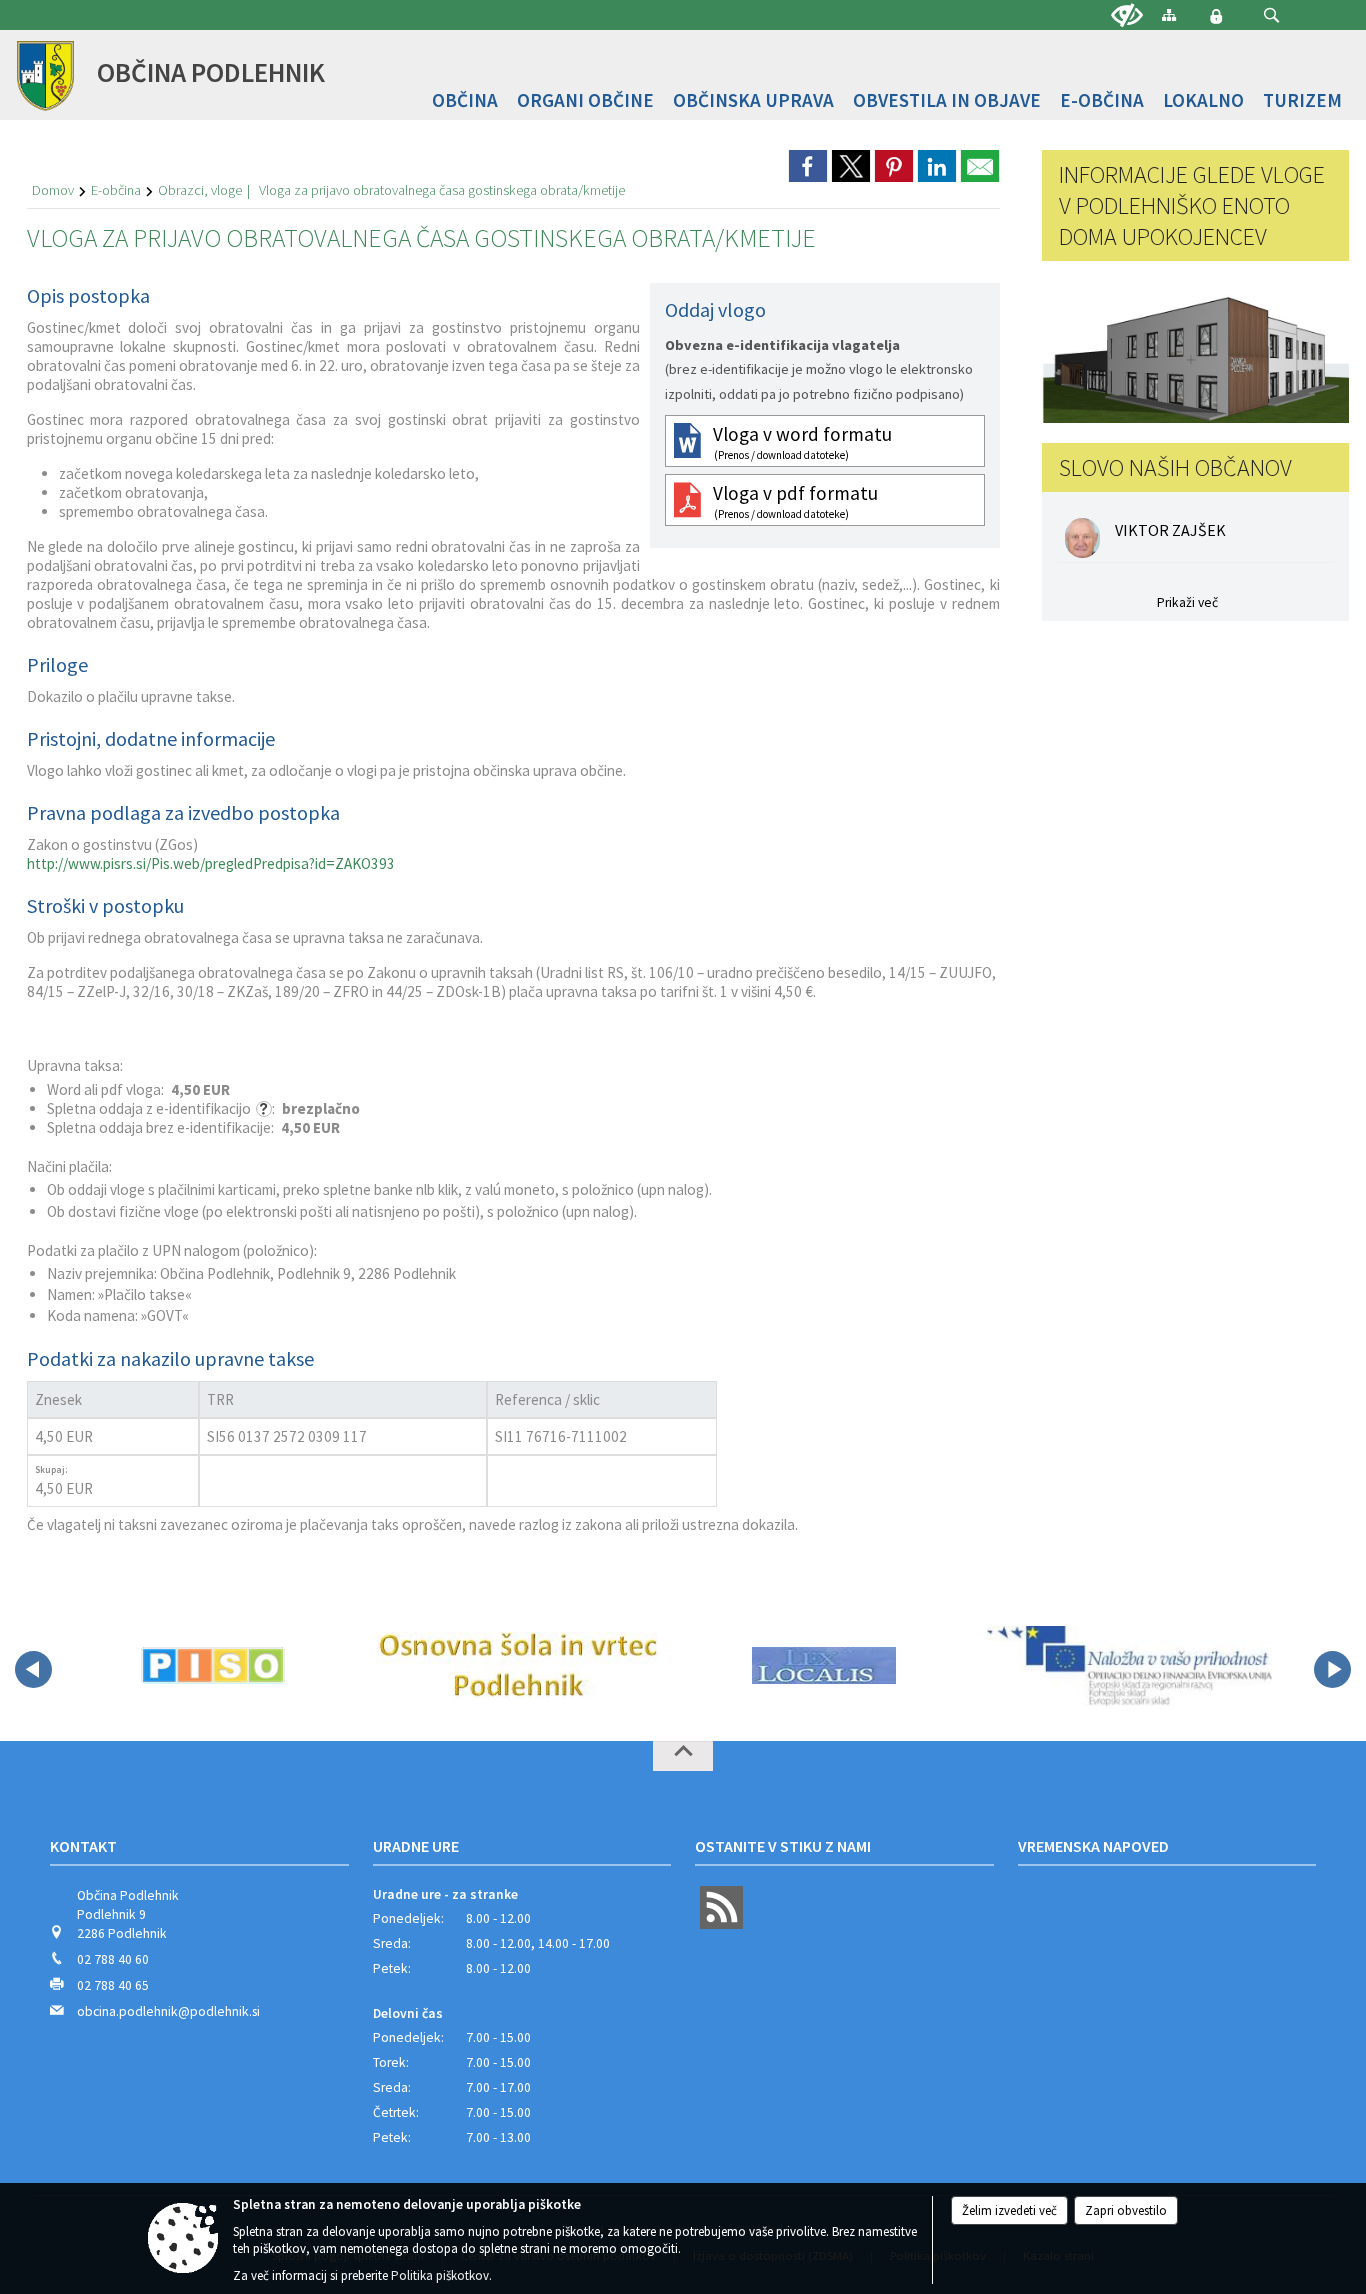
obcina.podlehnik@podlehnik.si (168, 2011)
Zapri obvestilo (1126, 2210)
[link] (808, 166)
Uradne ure (416, 1846)
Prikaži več (1187, 602)
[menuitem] (465, 100)
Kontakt (83, 1846)
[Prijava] (1216, 16)
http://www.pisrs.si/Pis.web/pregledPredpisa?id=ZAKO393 (211, 863)
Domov (53, 190)
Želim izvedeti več (1009, 2210)
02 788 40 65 (113, 1985)
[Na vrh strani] (683, 1756)
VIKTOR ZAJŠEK (1170, 530)
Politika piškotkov (440, 2275)
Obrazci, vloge (200, 190)
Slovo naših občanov (1175, 467)
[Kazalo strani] (1169, 14)
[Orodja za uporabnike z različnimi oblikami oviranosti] (1127, 16)
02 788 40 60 (113, 1959)
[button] (1271, 15)
